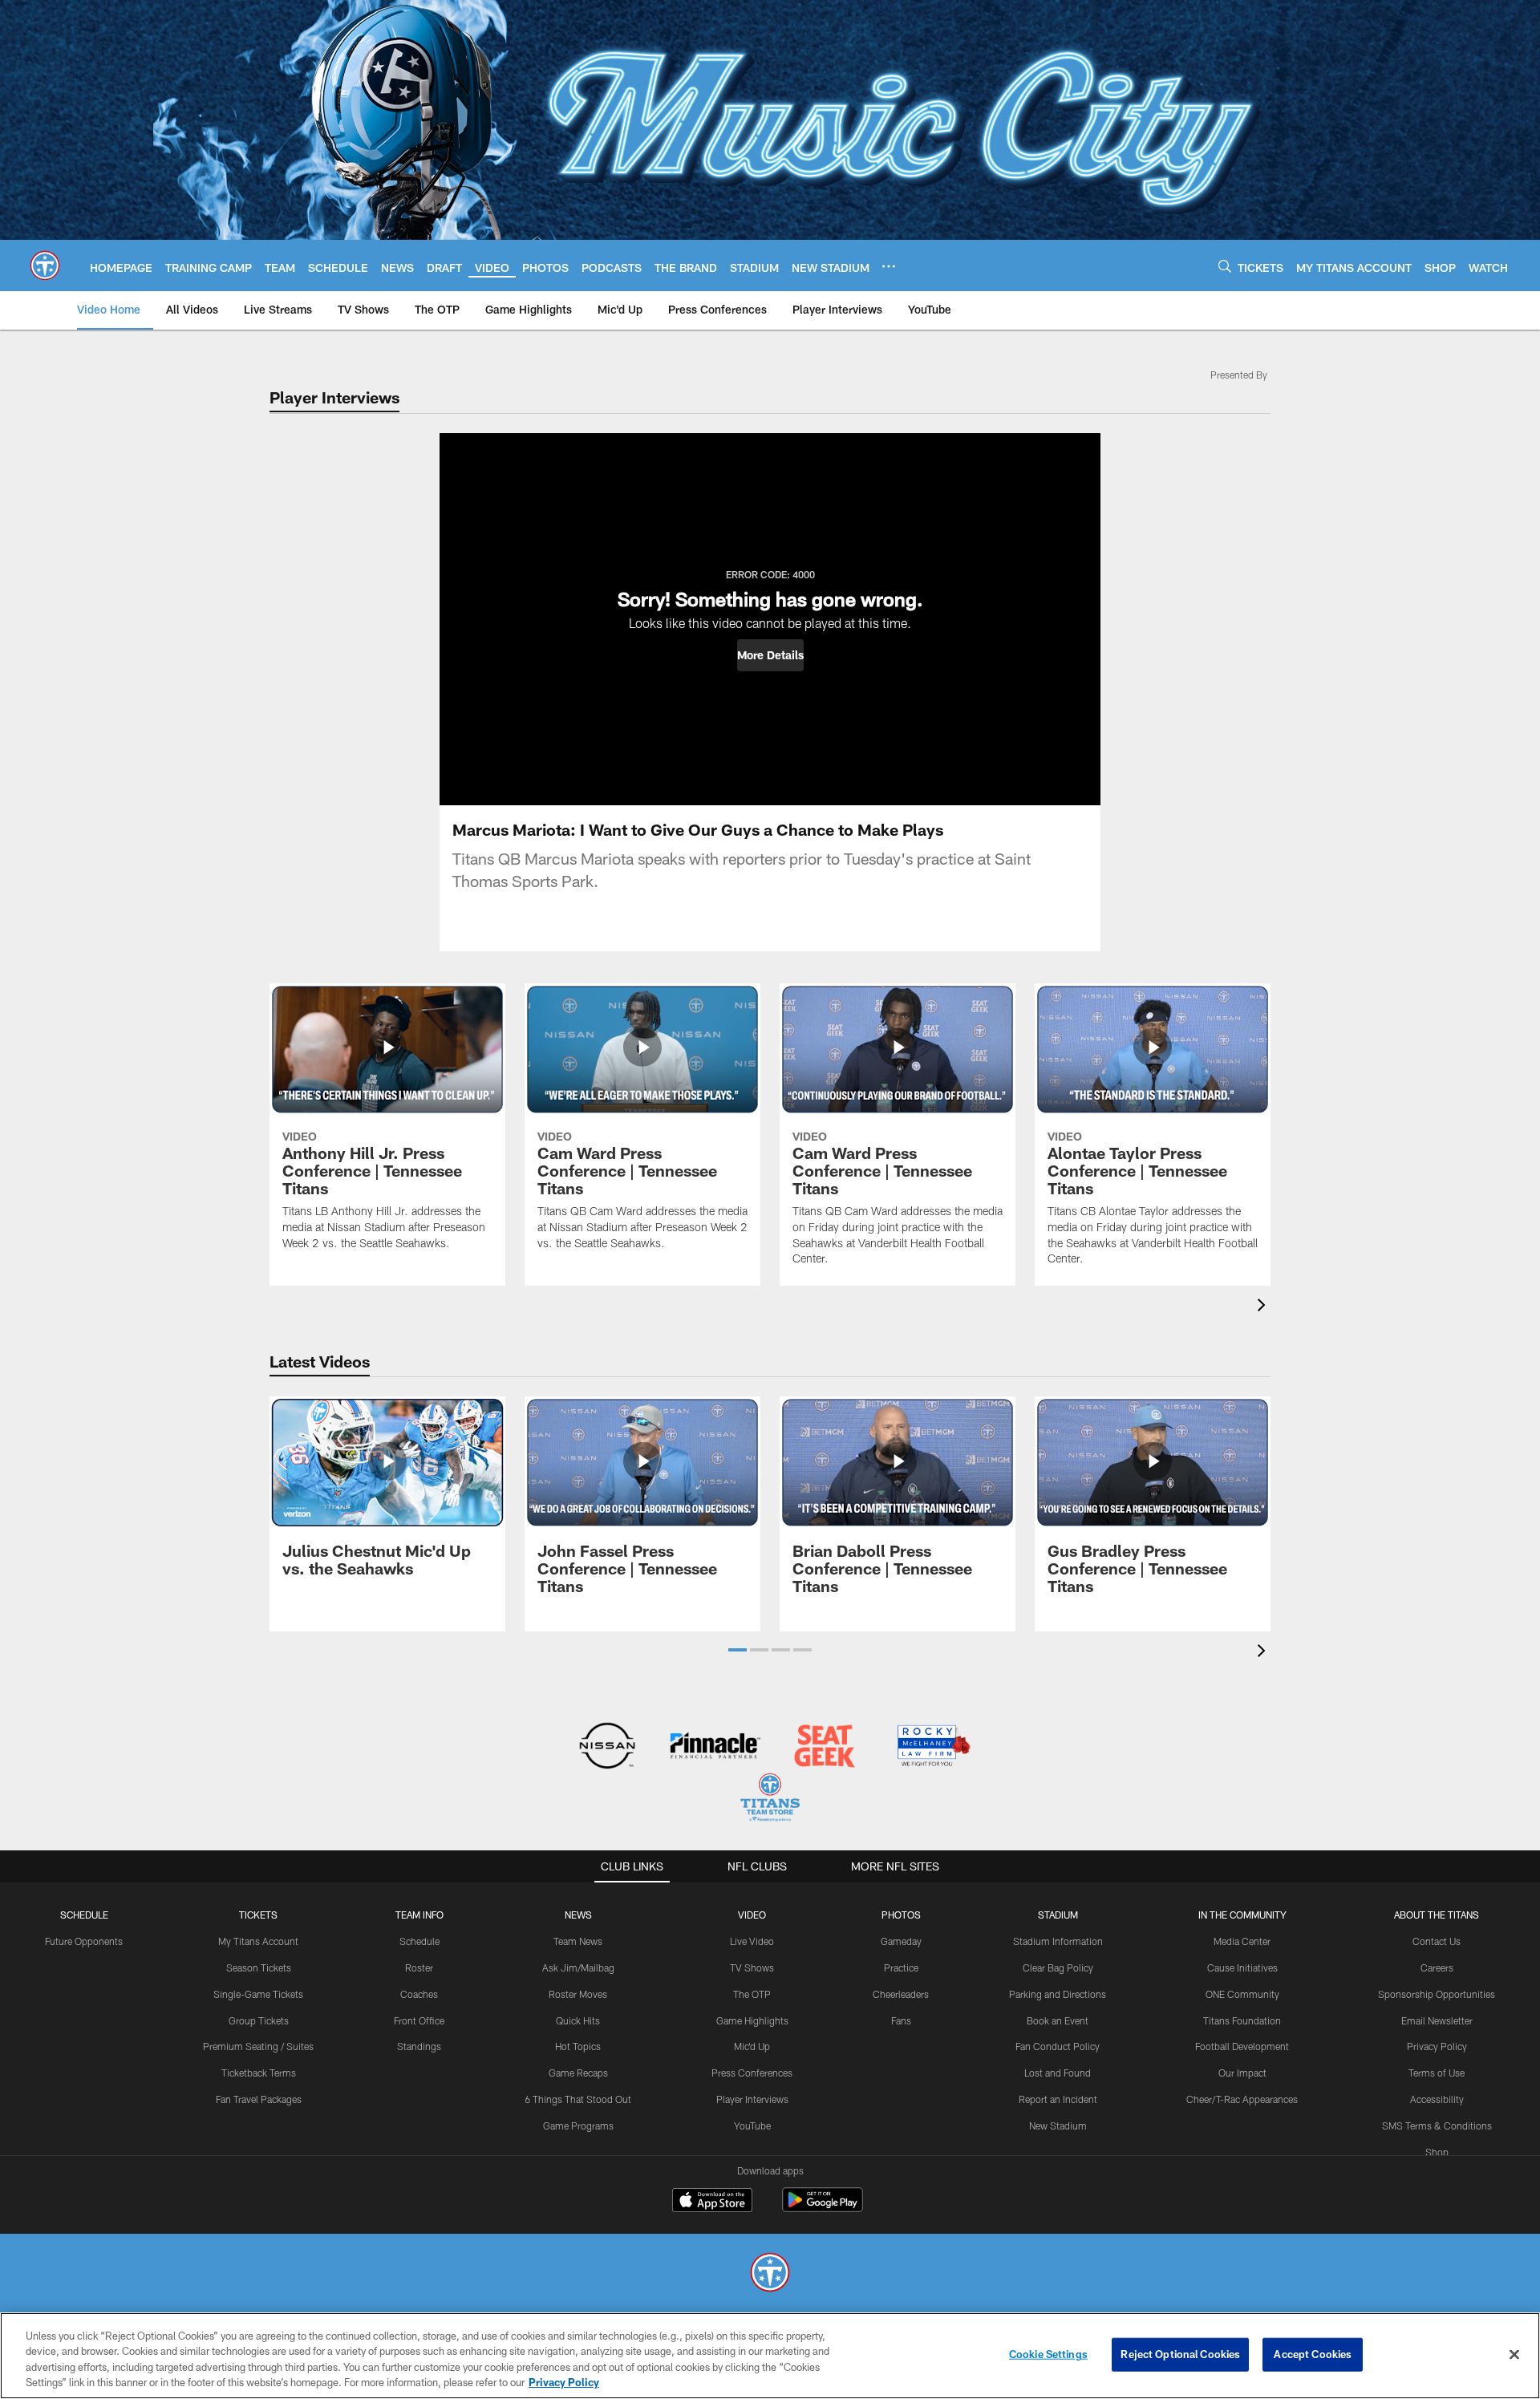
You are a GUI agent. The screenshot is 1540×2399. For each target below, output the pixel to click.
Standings (419, 2046)
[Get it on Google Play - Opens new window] (823, 2208)
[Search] (1225, 266)
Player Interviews (752, 2099)
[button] (770, 655)
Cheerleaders (901, 1994)
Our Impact (1242, 2073)
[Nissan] (607, 1747)
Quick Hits (578, 2020)
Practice (901, 1967)
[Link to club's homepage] (45, 265)
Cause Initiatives (1242, 1967)
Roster (419, 1967)
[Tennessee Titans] (770, 2274)
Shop (1437, 2152)
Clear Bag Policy (1058, 1967)
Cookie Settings (1048, 2354)
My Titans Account (258, 1941)
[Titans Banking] (716, 1747)
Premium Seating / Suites (258, 2046)
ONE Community (1242, 1994)
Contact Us (1437, 1941)
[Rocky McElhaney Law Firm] (932, 1747)
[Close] (1514, 2354)
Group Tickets (259, 2020)
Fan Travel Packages (259, 2099)
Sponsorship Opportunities (1437, 1994)
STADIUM (1058, 1915)
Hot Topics (578, 2046)
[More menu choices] (889, 266)
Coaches (419, 1994)
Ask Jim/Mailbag (578, 1967)
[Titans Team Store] (770, 1799)
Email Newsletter (1437, 2020)
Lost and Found (1058, 2073)
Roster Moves (578, 1994)
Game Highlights (752, 2020)
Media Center (1242, 1941)
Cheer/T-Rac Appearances (1242, 2099)
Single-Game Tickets (258, 1994)
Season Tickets (259, 1967)
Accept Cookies (1313, 2354)
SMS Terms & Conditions (1437, 2125)
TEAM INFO (419, 1915)
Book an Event (1058, 2020)
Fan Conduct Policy (1058, 2046)
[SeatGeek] (824, 1747)
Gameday (901, 1941)
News (578, 1915)
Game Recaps (578, 2073)
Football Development (1242, 2046)
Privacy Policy (1437, 2046)
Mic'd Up (752, 2046)
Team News (578, 1941)
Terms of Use (1437, 2073)
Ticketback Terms (259, 2073)
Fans (901, 2020)
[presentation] (1264, 1307)
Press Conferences (752, 2073)
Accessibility (1437, 2099)
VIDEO (752, 1915)
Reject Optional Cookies (1180, 2354)
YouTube (752, 2125)
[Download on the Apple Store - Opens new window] (712, 2202)
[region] (770, 2356)
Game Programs (578, 2125)
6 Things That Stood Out (578, 2099)
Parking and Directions (1058, 1994)
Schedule (84, 1915)
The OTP (752, 1994)
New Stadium (1058, 2125)
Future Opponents (84, 1941)
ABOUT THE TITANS (1437, 1915)
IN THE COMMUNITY (1242, 1915)
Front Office (419, 2020)
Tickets (258, 1915)
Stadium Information (1058, 1941)
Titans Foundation (1242, 2020)
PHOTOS (901, 1915)
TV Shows (752, 1967)
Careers (1437, 1967)
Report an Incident (1058, 2099)
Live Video (752, 1941)
